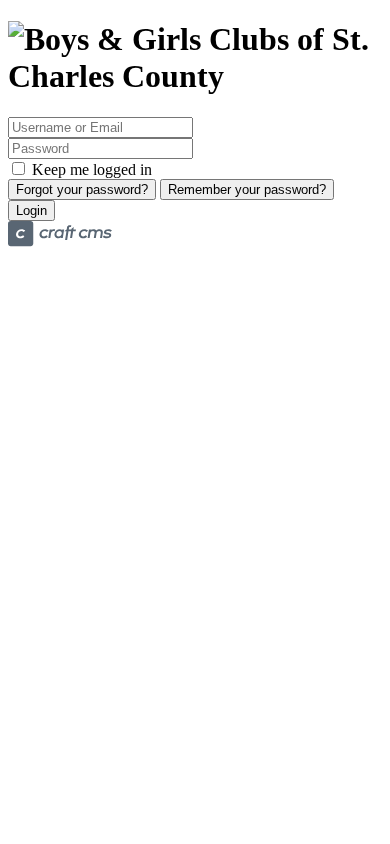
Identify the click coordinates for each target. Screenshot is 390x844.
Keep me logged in (90, 169)
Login (31, 210)
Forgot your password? (82, 189)
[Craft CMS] (60, 241)
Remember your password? (247, 189)
